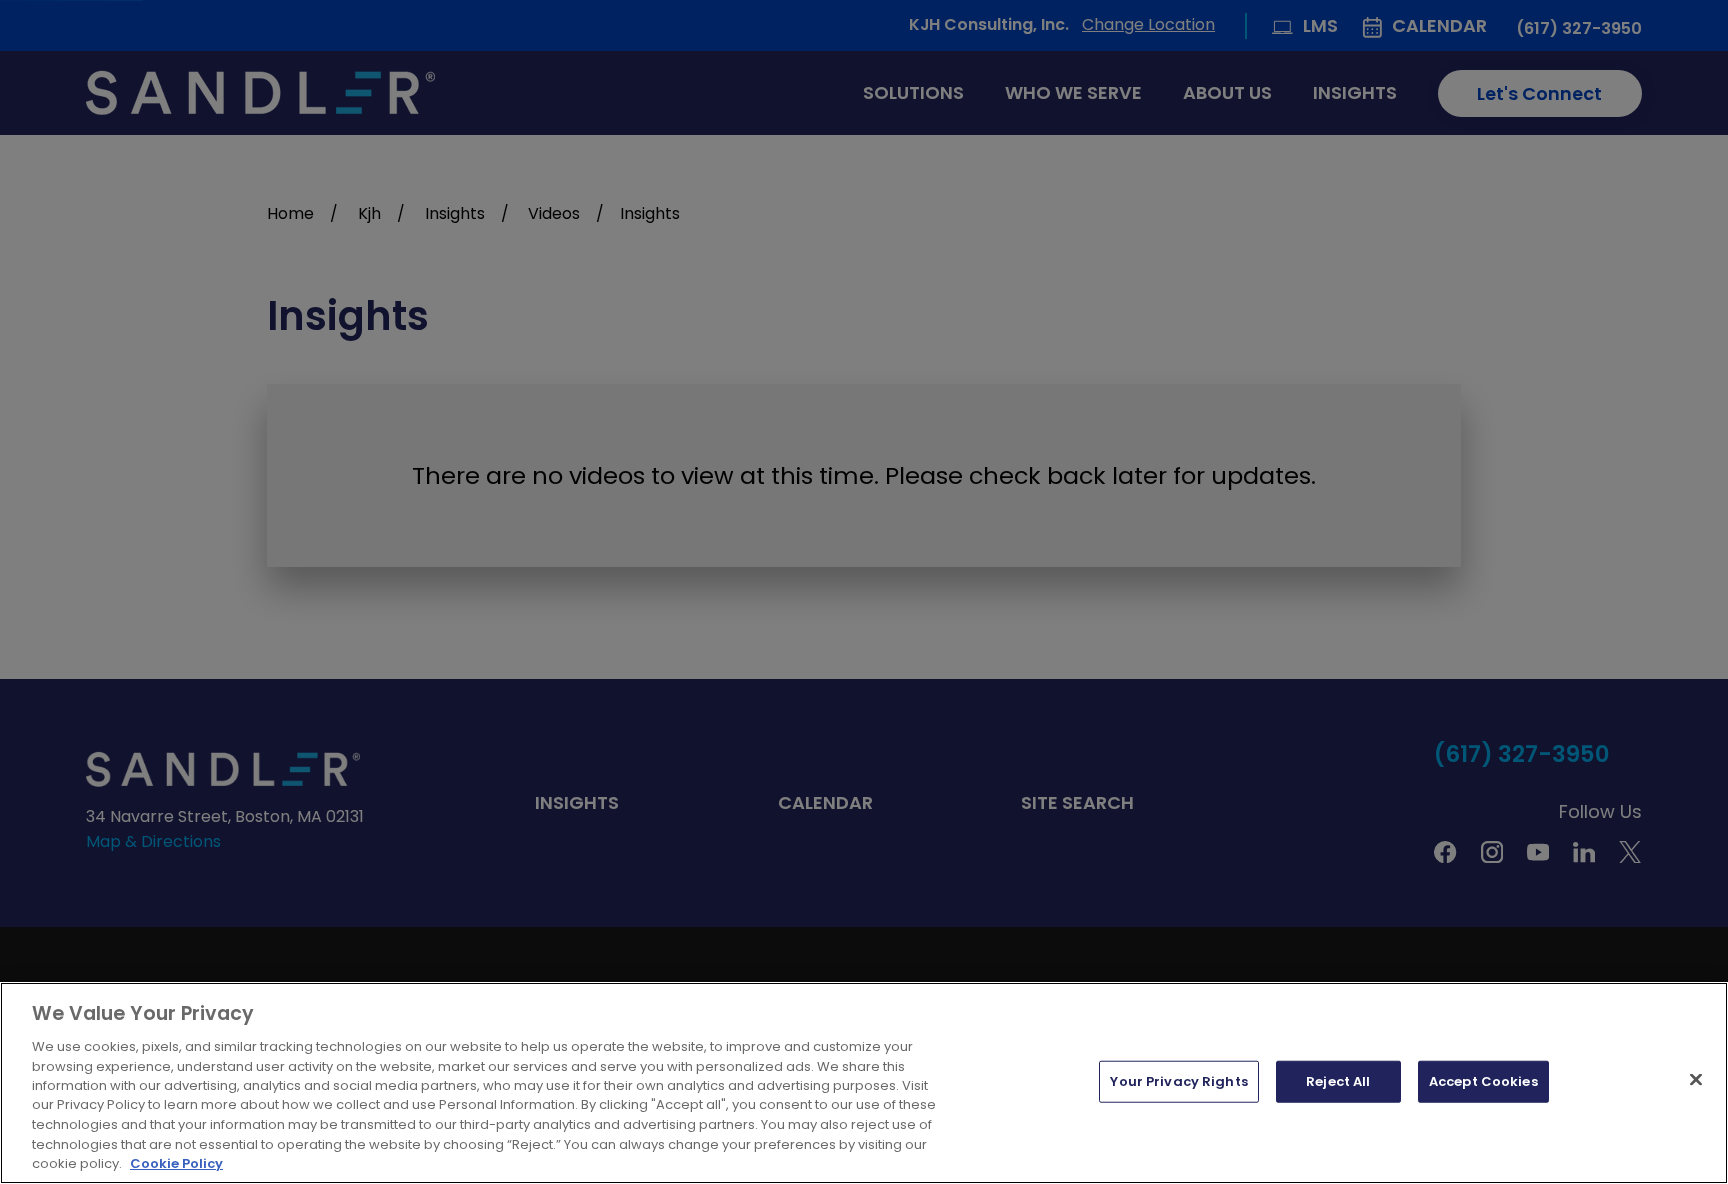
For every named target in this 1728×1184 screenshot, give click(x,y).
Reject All (1338, 1081)
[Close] (1696, 1080)
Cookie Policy (176, 1163)
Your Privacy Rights (1178, 1081)
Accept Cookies (1483, 1081)
